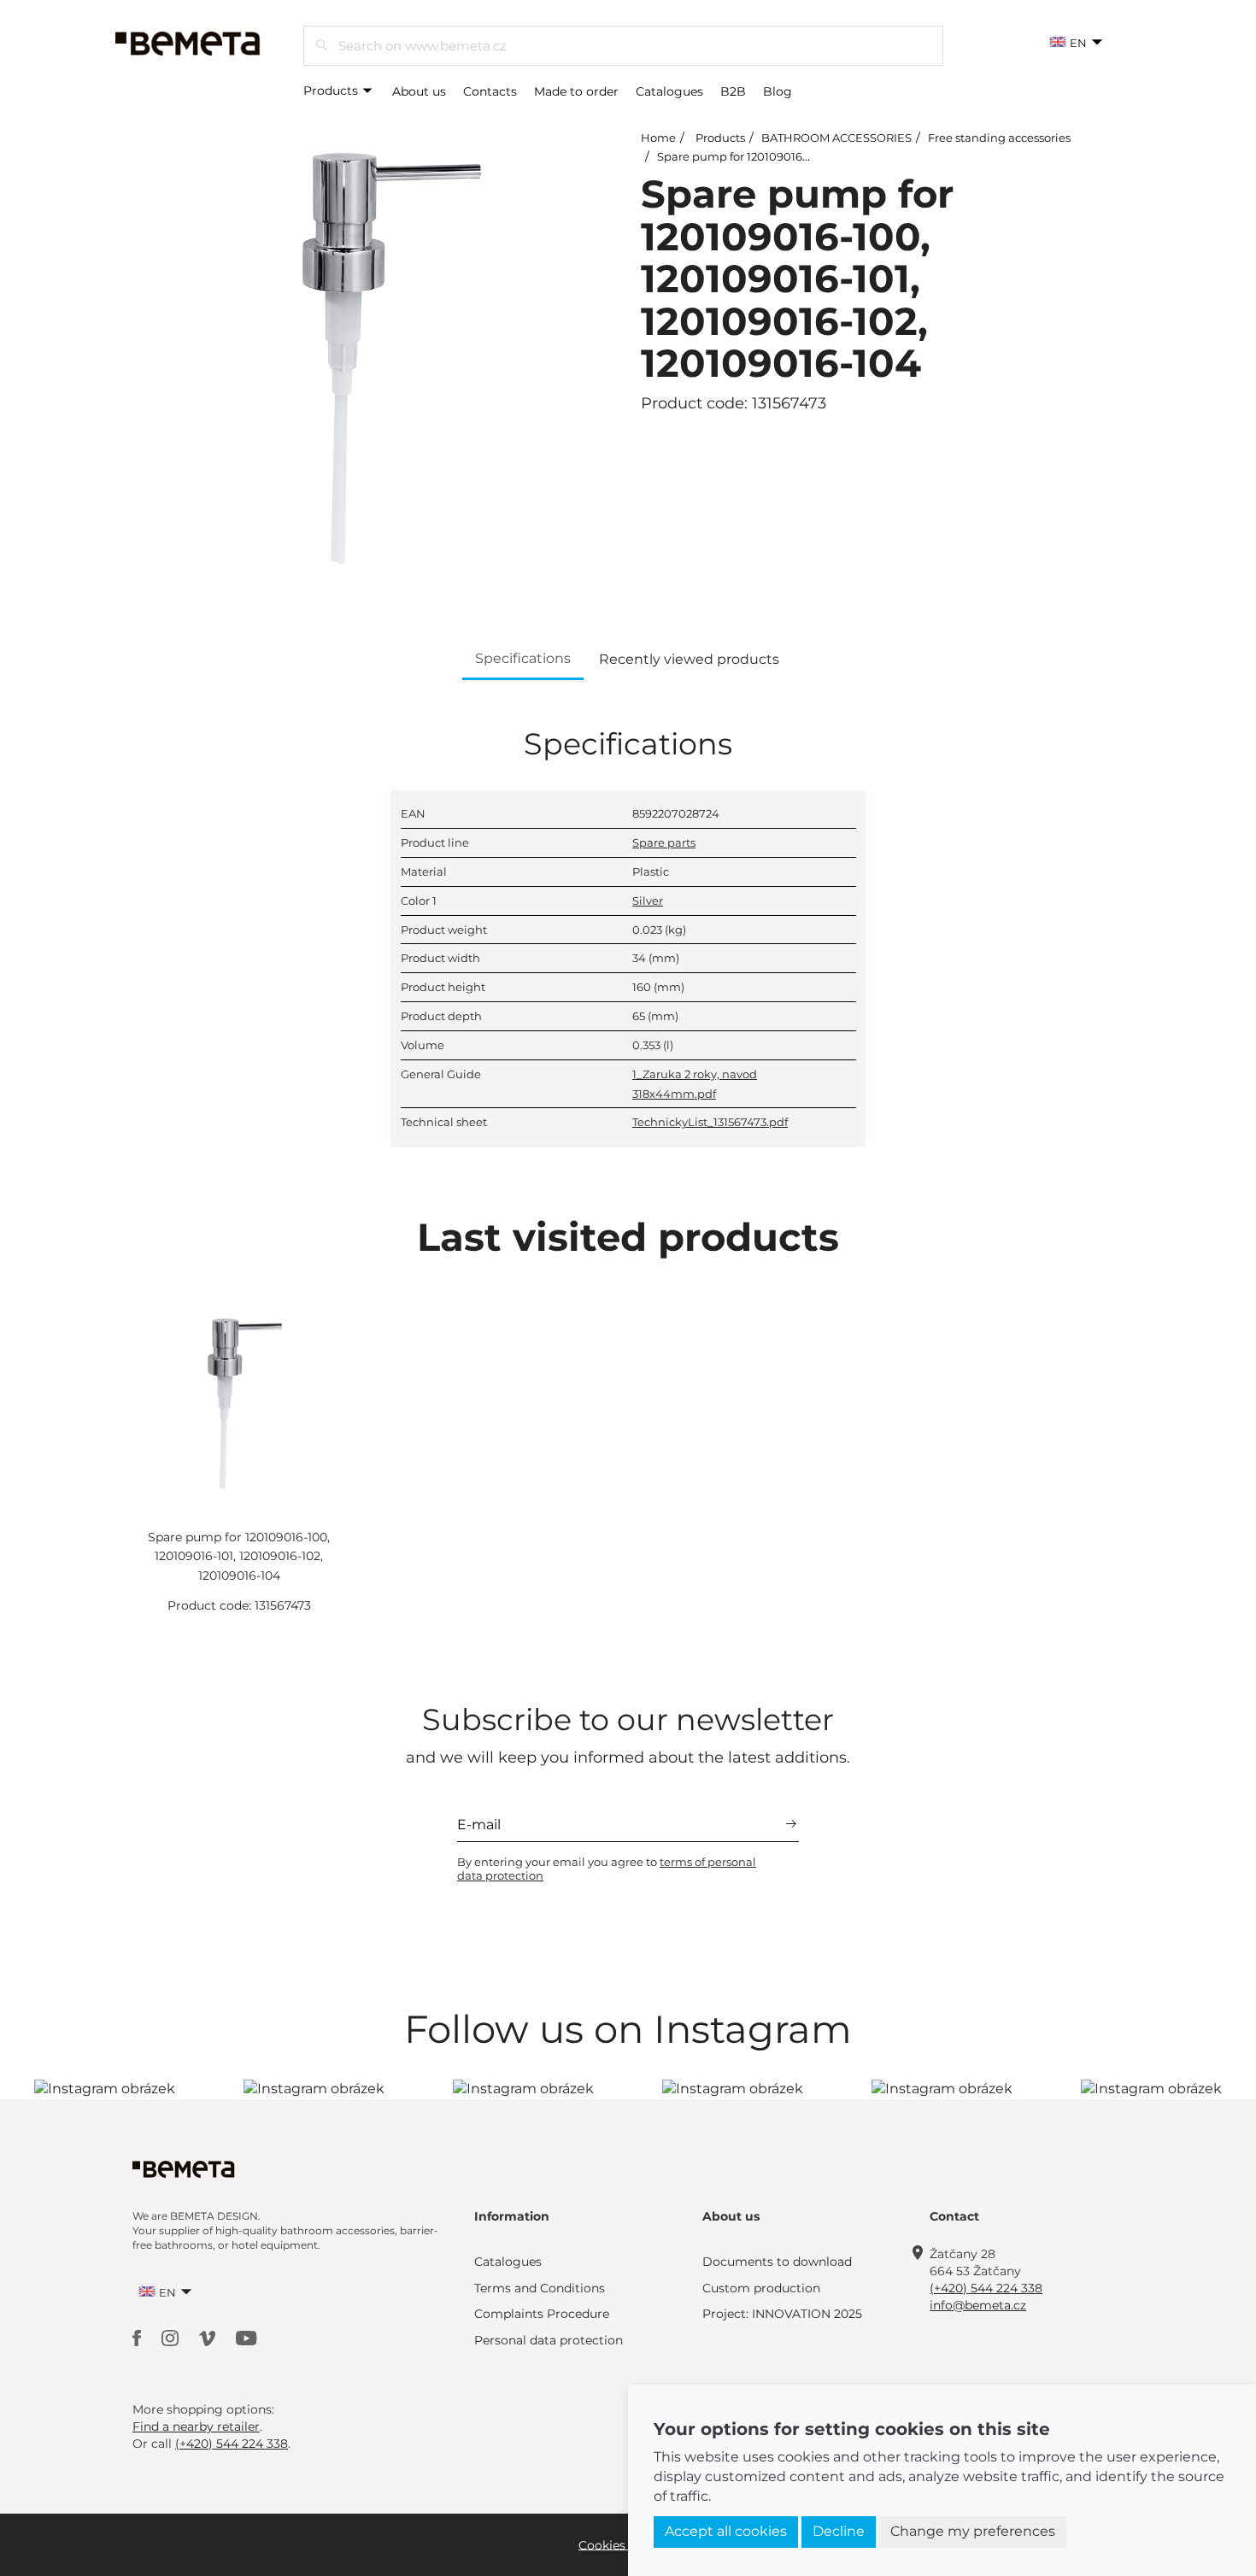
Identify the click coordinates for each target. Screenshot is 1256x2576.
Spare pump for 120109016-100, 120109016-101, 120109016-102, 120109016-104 (239, 1556)
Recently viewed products (689, 659)
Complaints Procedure (542, 2314)
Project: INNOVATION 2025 (782, 2314)
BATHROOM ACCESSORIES (836, 138)
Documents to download (777, 2262)
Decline (839, 2531)
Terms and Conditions (540, 2288)
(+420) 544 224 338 (986, 2288)
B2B (733, 91)
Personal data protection (549, 2340)
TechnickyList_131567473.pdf (710, 1122)
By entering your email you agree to (607, 1869)
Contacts (490, 91)
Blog (778, 91)
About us (419, 91)
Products (332, 91)
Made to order (576, 91)
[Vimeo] (209, 2337)
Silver (648, 901)
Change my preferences (973, 2531)
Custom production (761, 2288)
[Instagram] (172, 2337)
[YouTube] (247, 2337)
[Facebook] (138, 2337)
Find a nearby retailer (196, 2426)
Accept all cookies (726, 2531)
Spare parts (664, 842)
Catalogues (669, 91)
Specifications (523, 658)
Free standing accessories (999, 138)
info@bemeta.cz (978, 2305)
